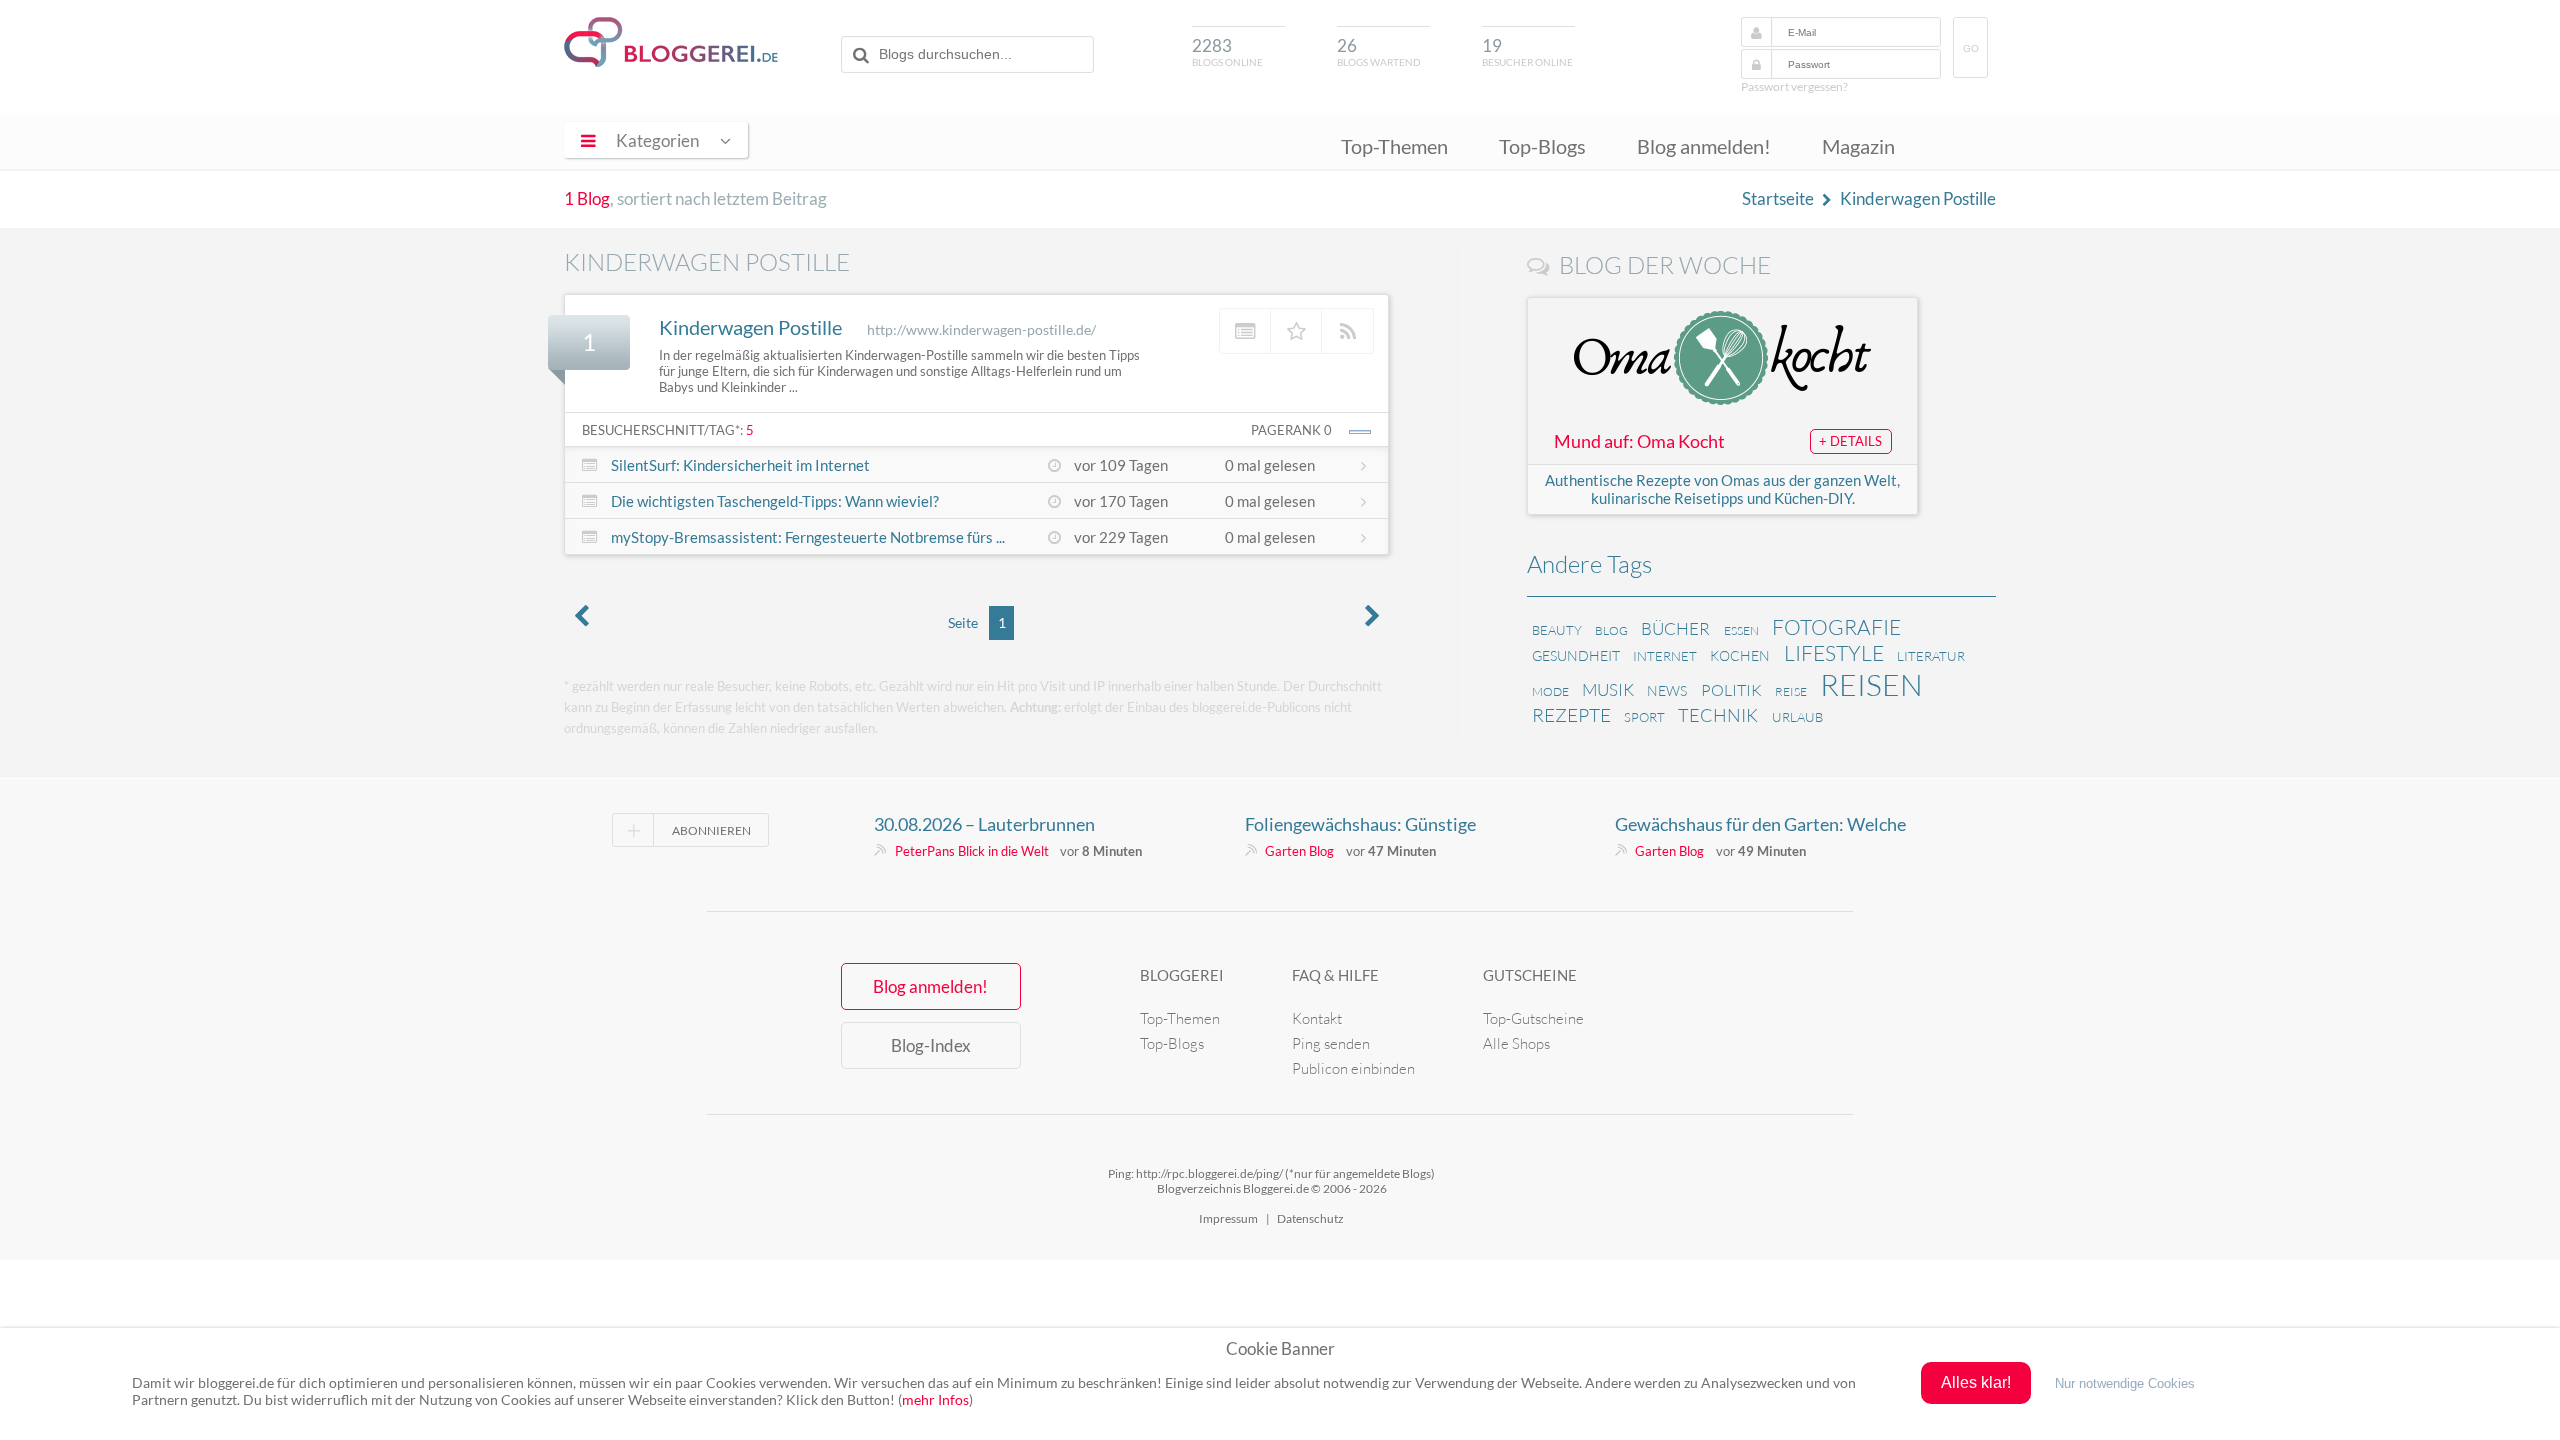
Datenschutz (1310, 1218)
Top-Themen (1394, 146)
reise (1791, 691)
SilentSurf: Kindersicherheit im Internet (740, 465)
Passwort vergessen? (1794, 86)
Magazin (1858, 146)
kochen (1740, 655)
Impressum (1228, 1218)
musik (1608, 689)
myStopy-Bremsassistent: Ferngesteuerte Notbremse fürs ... (808, 537)
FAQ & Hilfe (1335, 975)
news (1667, 690)
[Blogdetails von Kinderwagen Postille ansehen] (1245, 331)
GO (1971, 48)
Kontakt (1317, 1018)
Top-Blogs (1542, 146)
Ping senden (1331, 1043)
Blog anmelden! (1704, 146)
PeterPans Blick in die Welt (972, 851)
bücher (1675, 628)
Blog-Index (931, 1045)
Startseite (1778, 198)
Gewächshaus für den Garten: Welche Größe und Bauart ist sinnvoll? (1760, 824)
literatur (1931, 656)
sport (1644, 717)
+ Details (1850, 441)
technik (1718, 715)
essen (1741, 630)
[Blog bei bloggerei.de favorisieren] (1296, 331)
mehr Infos (935, 1399)
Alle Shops (1516, 1043)
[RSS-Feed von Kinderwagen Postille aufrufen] (1347, 331)
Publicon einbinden (1353, 1068)
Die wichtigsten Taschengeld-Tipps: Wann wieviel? (775, 501)
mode (1550, 691)
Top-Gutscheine (1533, 1018)
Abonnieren (711, 830)
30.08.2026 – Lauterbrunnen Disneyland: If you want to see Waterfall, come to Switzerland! (997, 824)
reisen (1871, 684)
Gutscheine (1530, 975)
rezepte (1571, 715)
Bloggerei (1182, 975)
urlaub (1797, 717)
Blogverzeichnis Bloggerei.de (671, 42)
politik (1731, 690)
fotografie (1836, 627)
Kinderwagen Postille (1918, 198)
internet (1665, 656)
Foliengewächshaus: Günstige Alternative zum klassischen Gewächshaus (1360, 824)
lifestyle (1834, 653)
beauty (1557, 630)
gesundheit (1576, 655)
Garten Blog (1299, 851)
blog (1611, 630)
